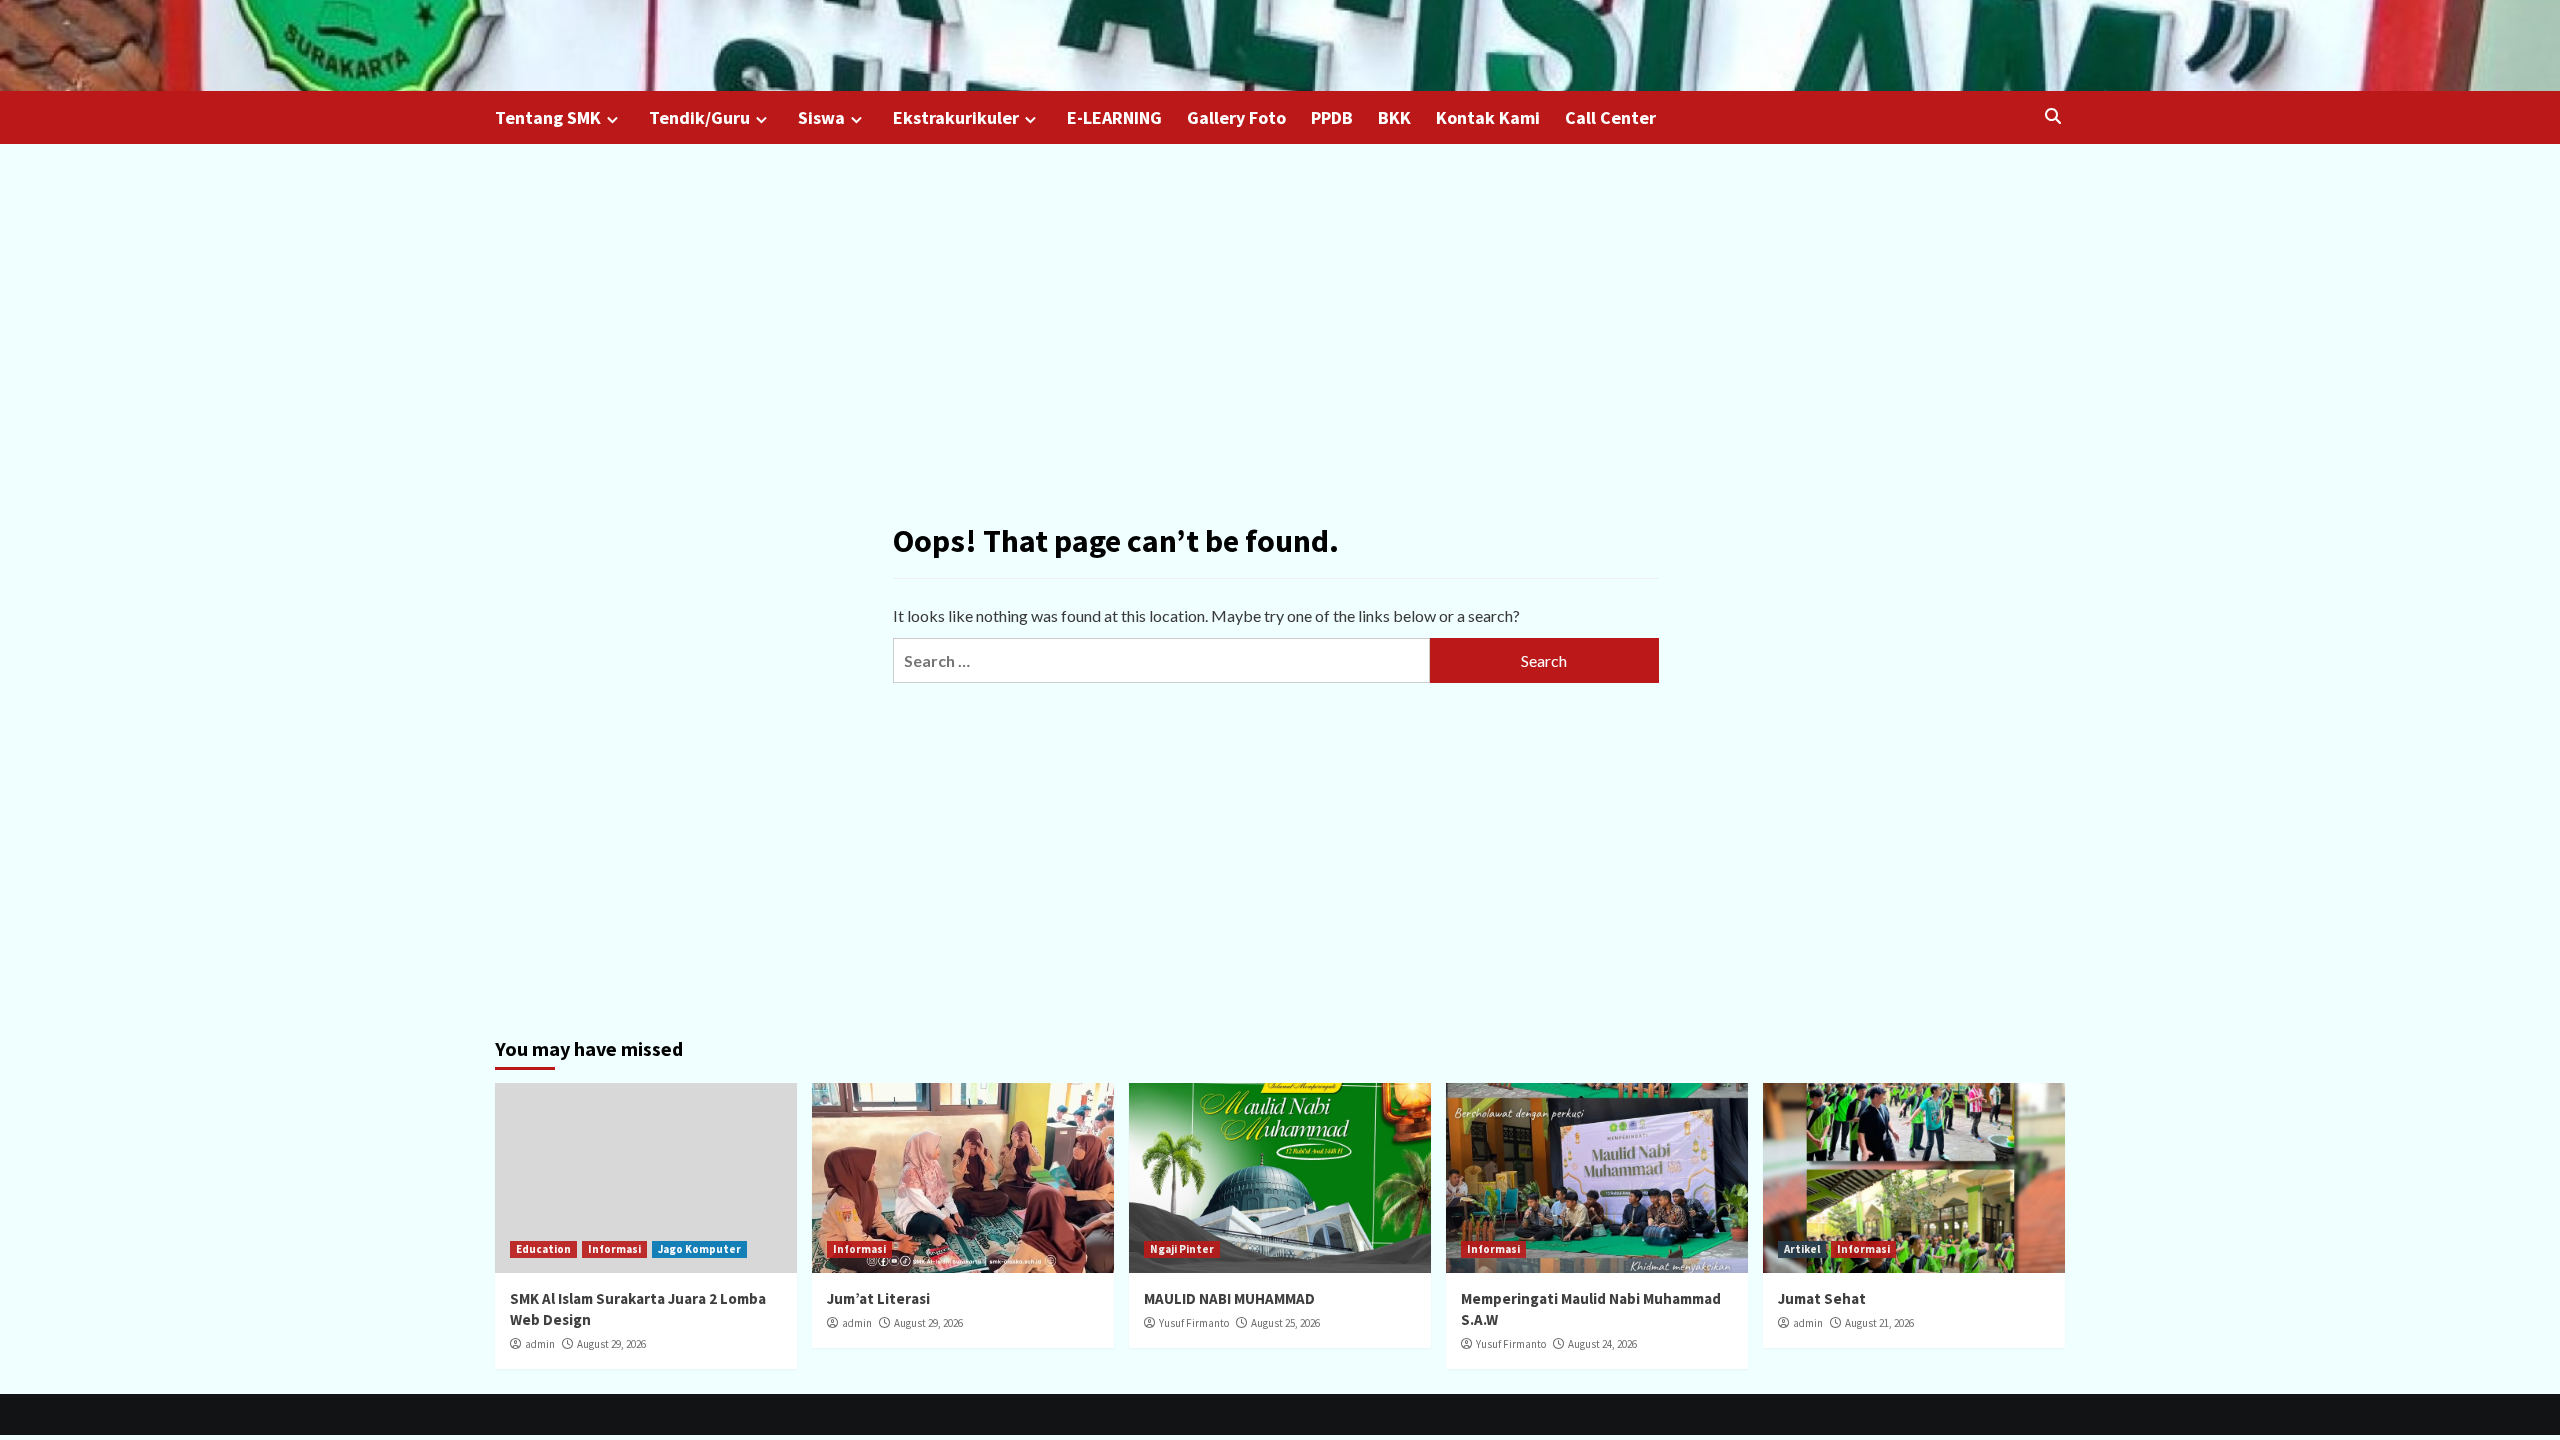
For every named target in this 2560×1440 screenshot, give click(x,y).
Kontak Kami (1488, 117)
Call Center (1610, 117)
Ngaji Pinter (1182, 1249)
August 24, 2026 (1602, 1344)
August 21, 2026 (1879, 1323)
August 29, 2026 (611, 1344)
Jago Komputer (699, 1249)
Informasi (614, 1249)
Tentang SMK (548, 117)
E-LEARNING (1114, 117)
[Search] (2052, 116)
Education (543, 1249)
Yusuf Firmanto (1194, 1323)
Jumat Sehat (1822, 1298)
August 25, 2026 (1285, 1323)
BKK (1394, 117)
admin (540, 1344)
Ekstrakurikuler (956, 117)
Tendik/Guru (699, 117)
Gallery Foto (1236, 117)
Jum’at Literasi (878, 1298)
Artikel (1802, 1249)
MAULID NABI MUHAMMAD (1229, 1298)
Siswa (821, 117)
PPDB (1332, 117)
